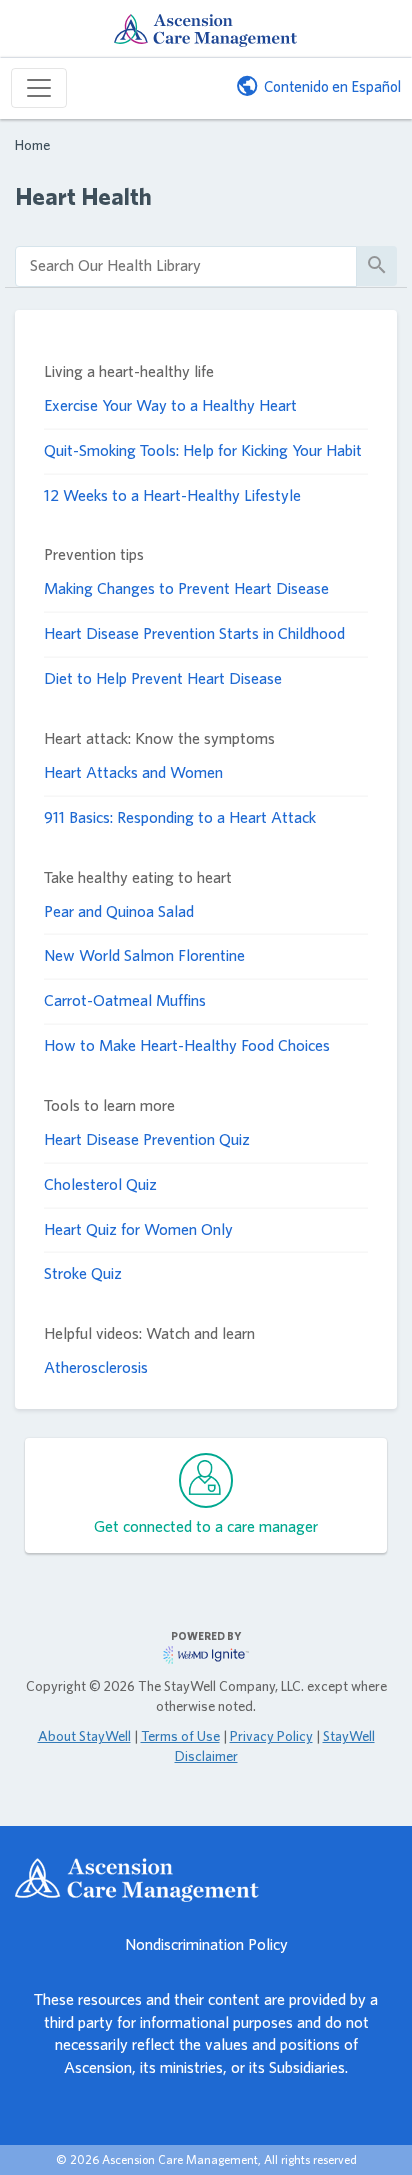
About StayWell (84, 1736)
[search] (186, 266)
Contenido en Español (332, 86)
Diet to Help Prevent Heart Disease (163, 678)
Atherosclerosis (96, 1367)
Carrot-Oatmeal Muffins (125, 1000)
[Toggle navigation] (39, 88)
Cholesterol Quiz (100, 1184)
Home (32, 144)
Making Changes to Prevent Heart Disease (186, 588)
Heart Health (83, 196)
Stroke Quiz (83, 1273)
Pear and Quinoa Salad (119, 911)
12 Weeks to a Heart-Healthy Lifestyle (172, 495)
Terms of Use (180, 1736)
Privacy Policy (271, 1736)
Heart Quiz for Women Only (138, 1229)
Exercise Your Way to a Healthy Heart (170, 405)
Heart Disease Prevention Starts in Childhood (194, 633)
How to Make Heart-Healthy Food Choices (187, 1045)
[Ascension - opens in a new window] (206, 1880)
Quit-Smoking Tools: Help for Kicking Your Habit (203, 450)
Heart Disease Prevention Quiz (147, 1139)
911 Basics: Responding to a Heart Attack (180, 817)
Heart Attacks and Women (133, 772)
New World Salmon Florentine (144, 955)
